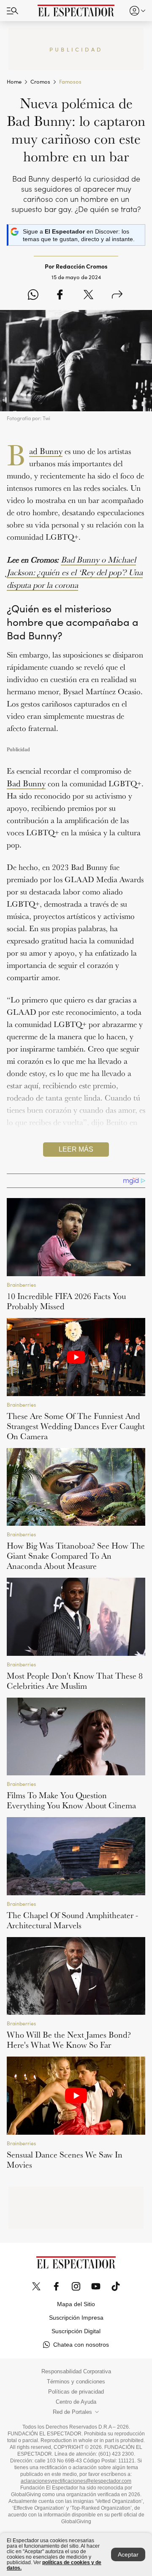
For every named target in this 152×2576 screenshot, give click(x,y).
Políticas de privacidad (76, 2392)
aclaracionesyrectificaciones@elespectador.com (76, 2481)
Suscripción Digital (76, 2331)
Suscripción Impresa (76, 2318)
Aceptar (128, 2554)
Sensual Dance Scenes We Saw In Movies (65, 2160)
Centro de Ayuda (76, 2402)
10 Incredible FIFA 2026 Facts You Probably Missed (66, 1301)
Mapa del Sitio (76, 2304)
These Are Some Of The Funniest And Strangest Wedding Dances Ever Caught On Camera (76, 1426)
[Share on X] (88, 295)
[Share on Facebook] (60, 295)
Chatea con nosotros (81, 2345)
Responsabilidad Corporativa (76, 2372)
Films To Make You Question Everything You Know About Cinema (71, 1800)
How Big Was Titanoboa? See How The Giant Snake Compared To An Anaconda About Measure (76, 1556)
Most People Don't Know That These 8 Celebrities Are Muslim (75, 1681)
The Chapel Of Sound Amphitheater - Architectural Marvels (72, 1920)
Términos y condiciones (76, 2382)
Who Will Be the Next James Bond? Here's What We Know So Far (69, 2040)
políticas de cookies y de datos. (54, 2565)
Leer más (76, 1149)
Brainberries (21, 1284)
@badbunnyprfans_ (57, 1157)
